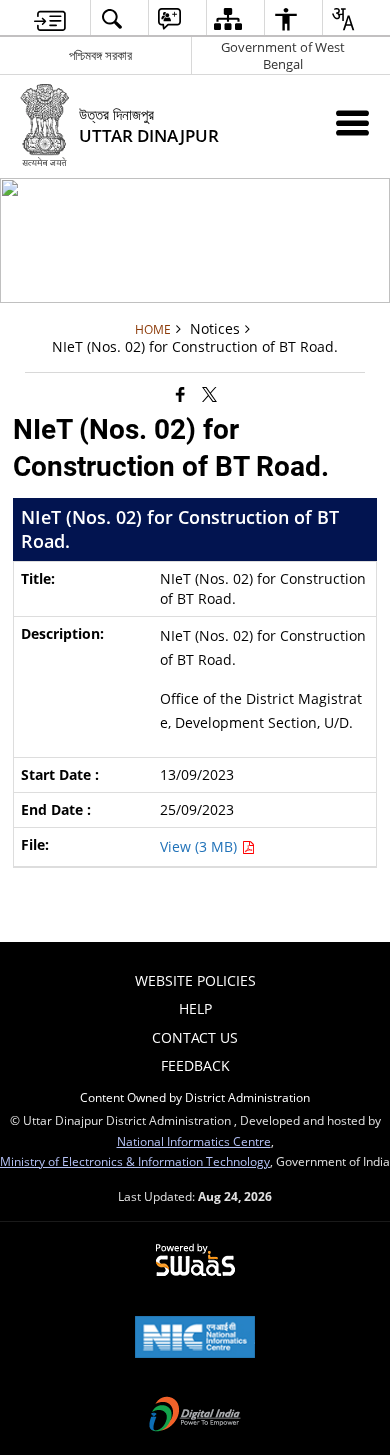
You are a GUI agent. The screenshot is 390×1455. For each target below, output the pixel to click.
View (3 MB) (200, 846)
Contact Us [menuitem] (195, 1037)
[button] (111, 18)
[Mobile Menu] (352, 122)
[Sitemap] (227, 18)
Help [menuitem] (195, 1008)
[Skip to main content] (50, 18)
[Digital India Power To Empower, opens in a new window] (195, 1416)
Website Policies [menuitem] (195, 980)
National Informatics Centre (194, 1141)
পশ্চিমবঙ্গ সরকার (100, 55)
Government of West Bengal (283, 55)
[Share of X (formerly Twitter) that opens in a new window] (209, 393)
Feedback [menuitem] (195, 1065)
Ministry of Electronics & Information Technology (135, 1161)
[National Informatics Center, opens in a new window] (195, 1339)
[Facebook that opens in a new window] (180, 393)
